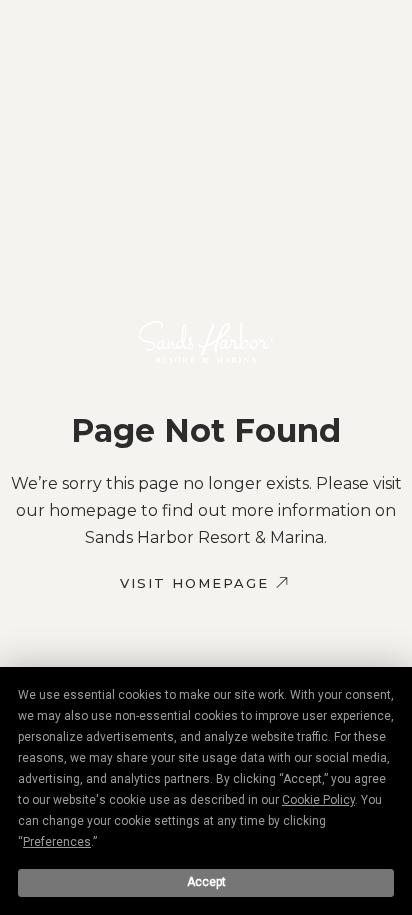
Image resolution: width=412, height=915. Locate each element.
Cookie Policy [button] (318, 800)
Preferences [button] (57, 842)
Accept (206, 882)
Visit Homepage (194, 583)
